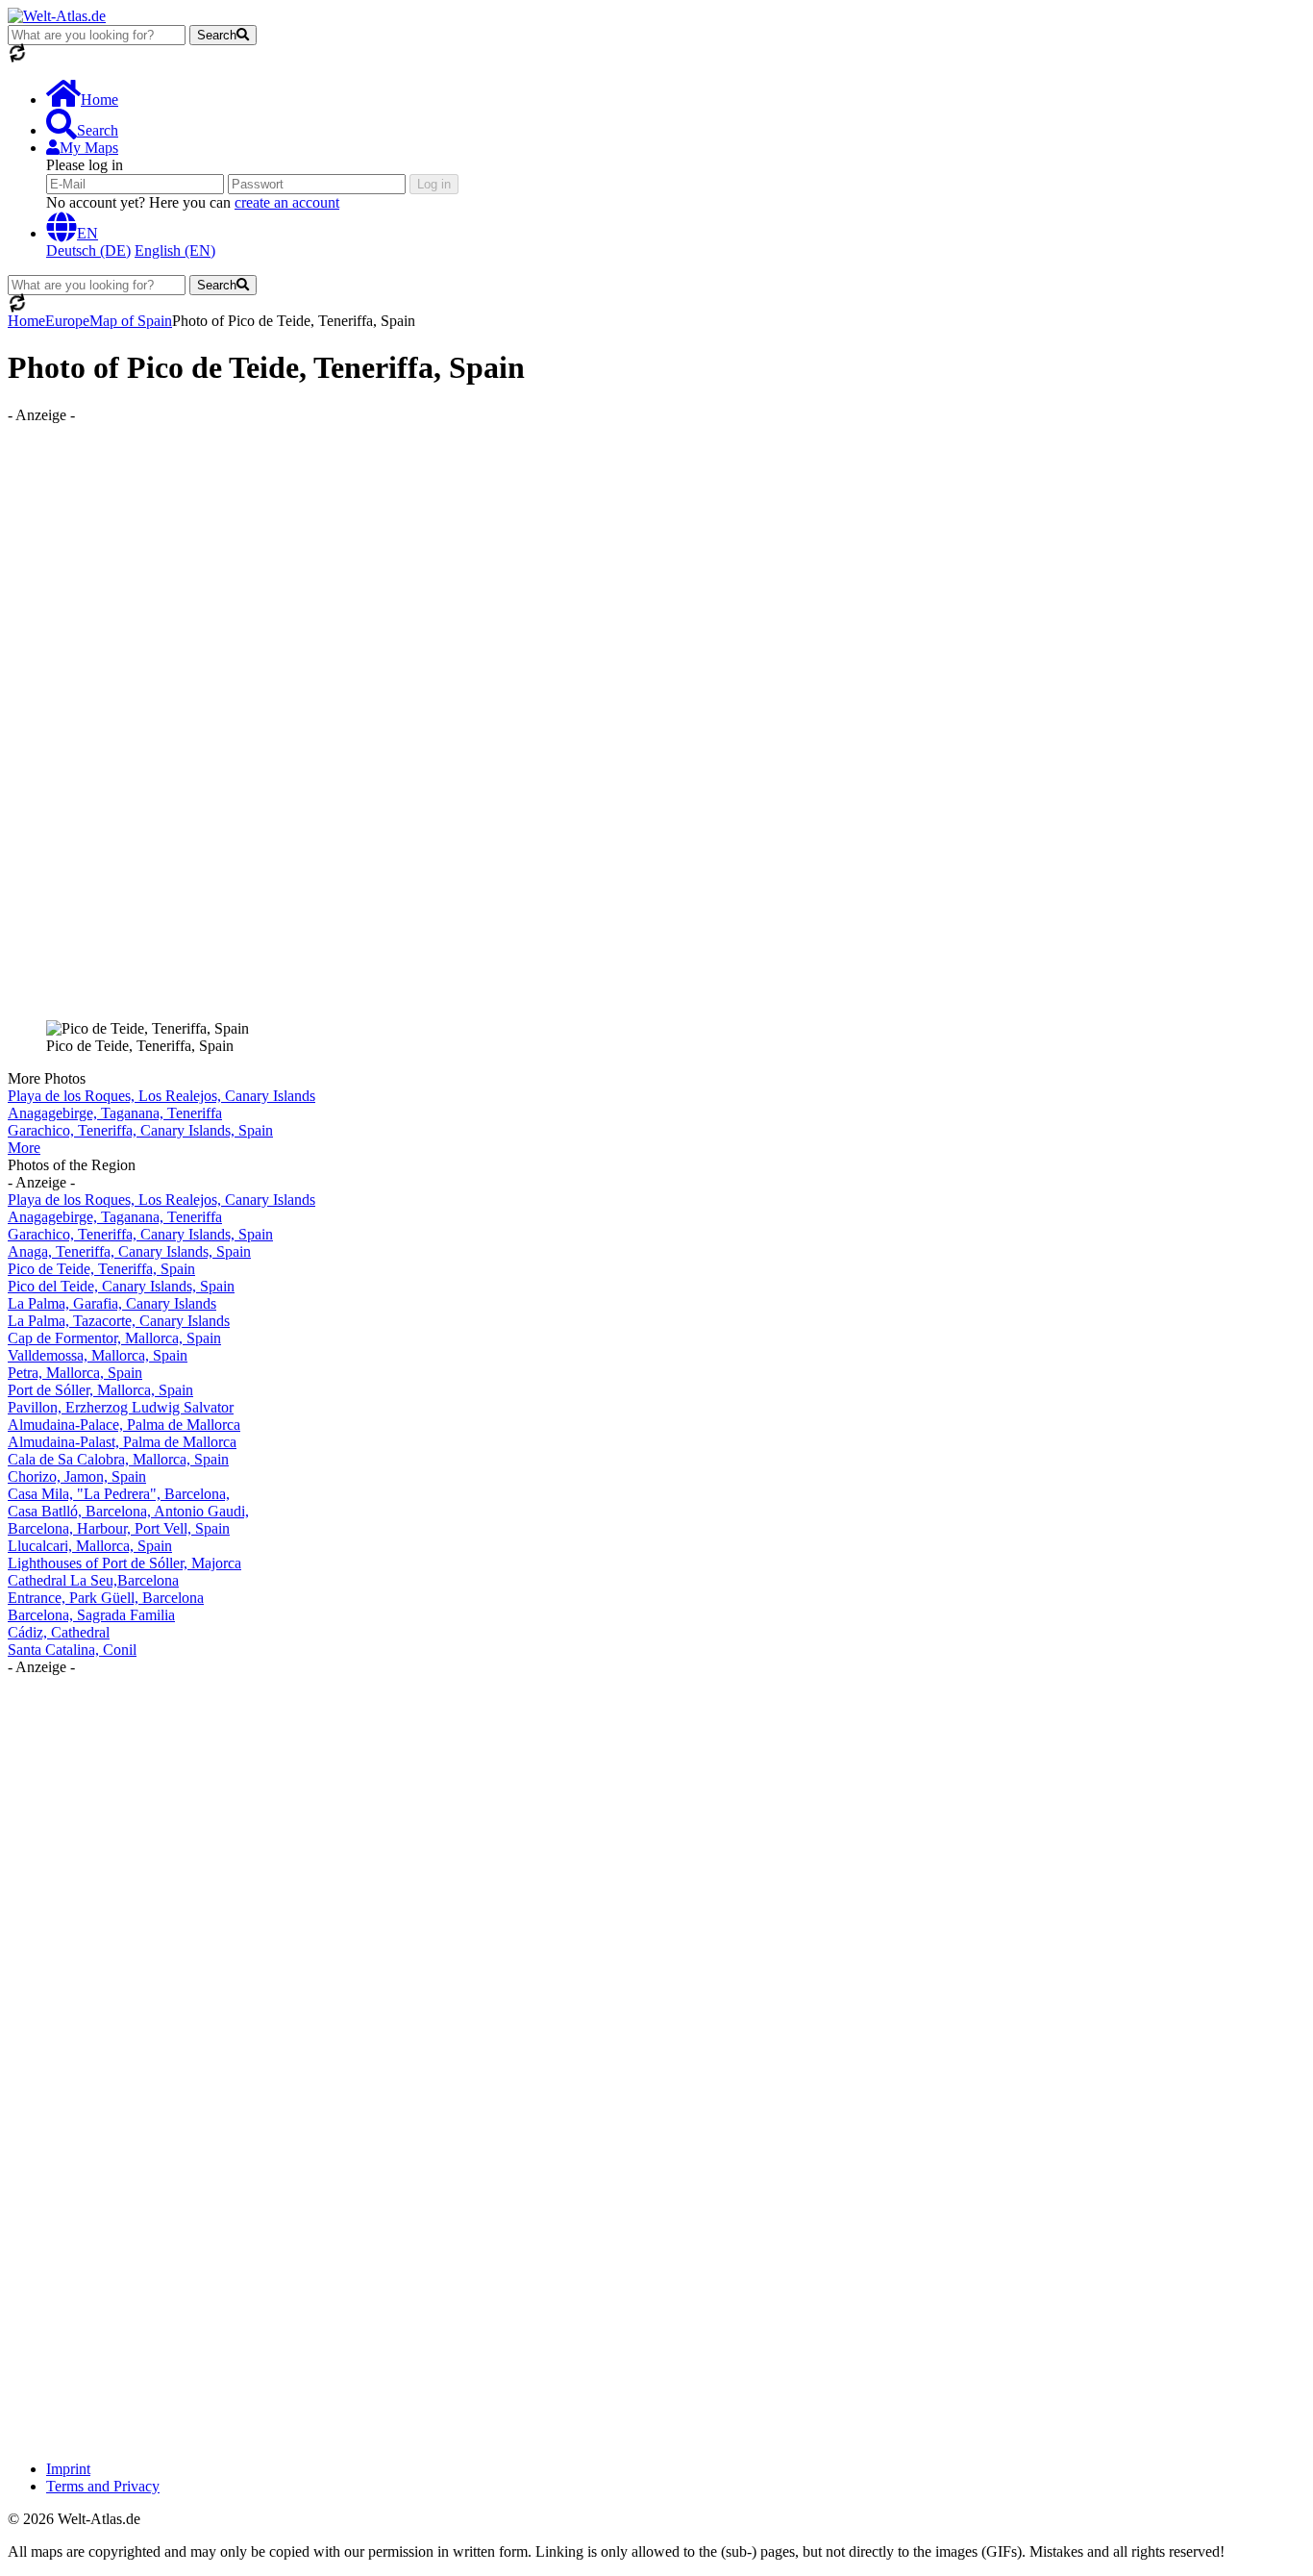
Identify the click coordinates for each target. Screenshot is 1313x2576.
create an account (287, 202)
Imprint (68, 2469)
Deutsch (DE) (88, 250)
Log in (434, 184)
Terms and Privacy (103, 2486)
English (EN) (175, 250)
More (24, 1148)
